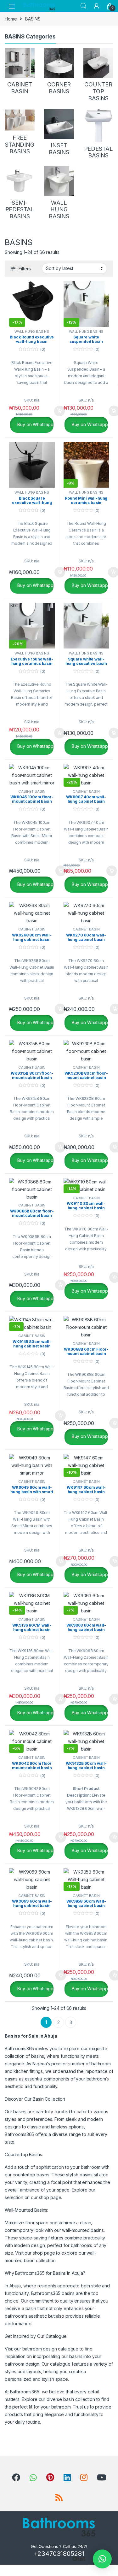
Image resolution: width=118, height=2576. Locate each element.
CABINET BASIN (32, 791)
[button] (102, 2559)
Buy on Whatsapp (35, 424)
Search (83, 6)
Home (11, 19)
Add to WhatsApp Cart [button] (52, 411)
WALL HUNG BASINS (32, 332)
